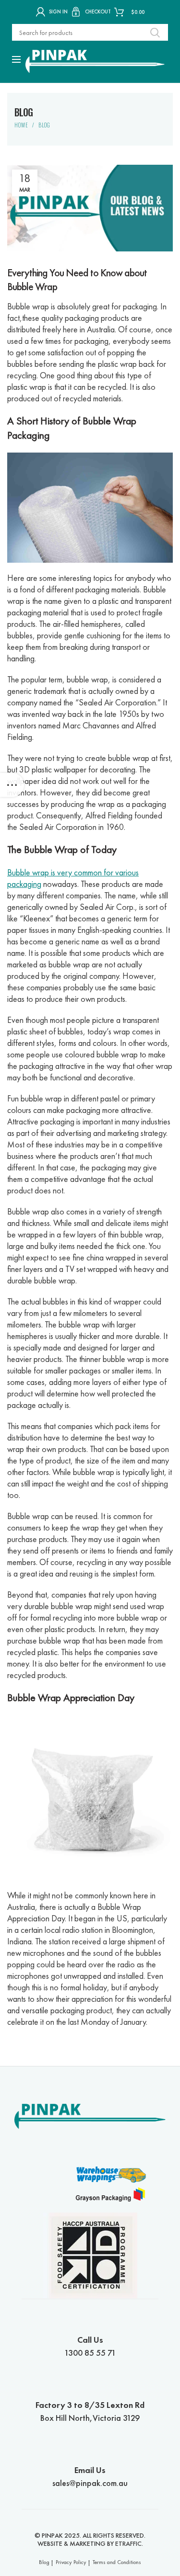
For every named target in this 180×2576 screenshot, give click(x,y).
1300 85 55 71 (90, 2346)
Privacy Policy (71, 2562)
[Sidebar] (12, 785)
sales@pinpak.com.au (90, 2476)
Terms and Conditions (117, 2562)
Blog (44, 125)
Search (155, 32)
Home (21, 125)
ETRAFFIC (128, 2543)
